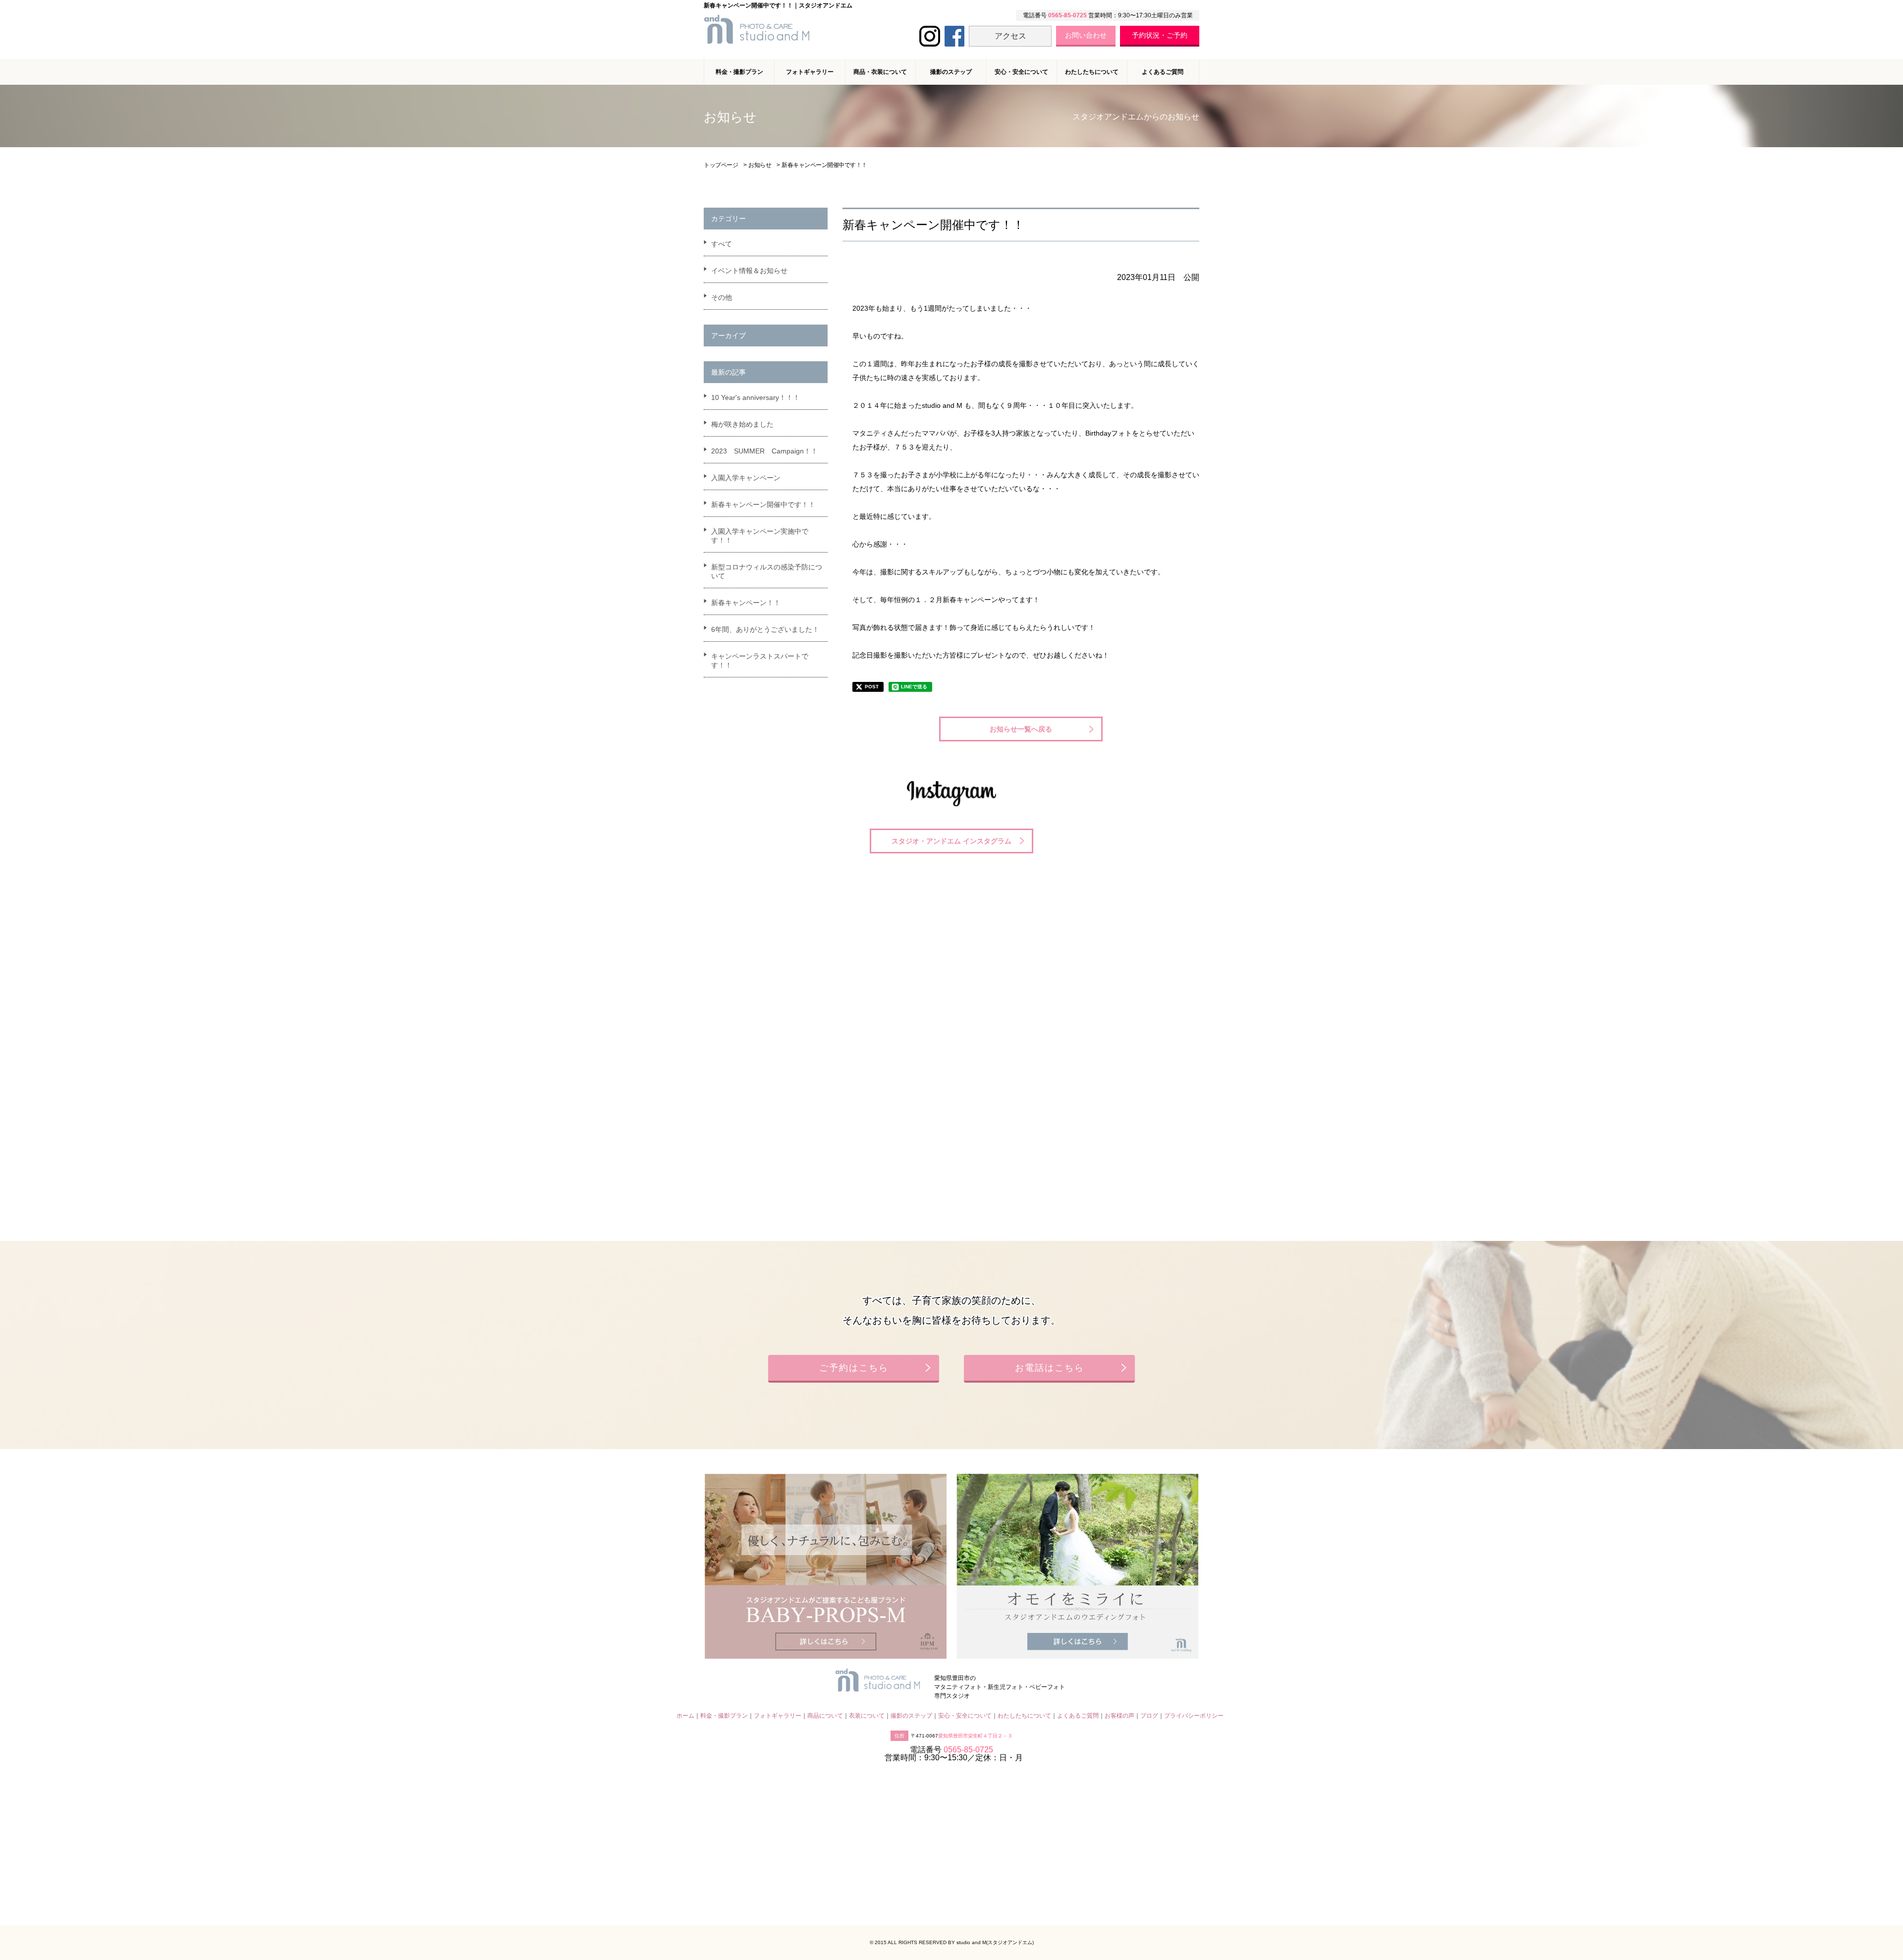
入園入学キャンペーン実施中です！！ (760, 536)
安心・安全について (1021, 72)
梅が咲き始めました (742, 424)
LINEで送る (914, 687)
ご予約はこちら (854, 1368)
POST (872, 687)
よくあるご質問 (1163, 72)
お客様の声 (1119, 1716)
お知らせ (760, 165)
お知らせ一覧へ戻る (1021, 729)
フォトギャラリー (778, 1716)
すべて (722, 244)
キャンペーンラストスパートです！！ (760, 661)
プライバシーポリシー (1194, 1716)
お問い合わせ (1086, 35)
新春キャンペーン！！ (746, 603)
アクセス (1010, 36)
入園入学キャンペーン (746, 478)
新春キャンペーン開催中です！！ (763, 504)
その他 (722, 297)
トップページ (721, 165)
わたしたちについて (1092, 72)
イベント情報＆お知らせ (749, 271)
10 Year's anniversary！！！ (756, 397)
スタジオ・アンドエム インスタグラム (951, 841)
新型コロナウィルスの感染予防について (767, 571)
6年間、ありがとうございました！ (765, 629)
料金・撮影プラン (724, 1716)
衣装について (867, 1716)
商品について (825, 1716)
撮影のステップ (951, 72)
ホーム (685, 1716)
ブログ (1149, 1716)
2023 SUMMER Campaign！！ (764, 451)
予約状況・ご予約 (1160, 35)
